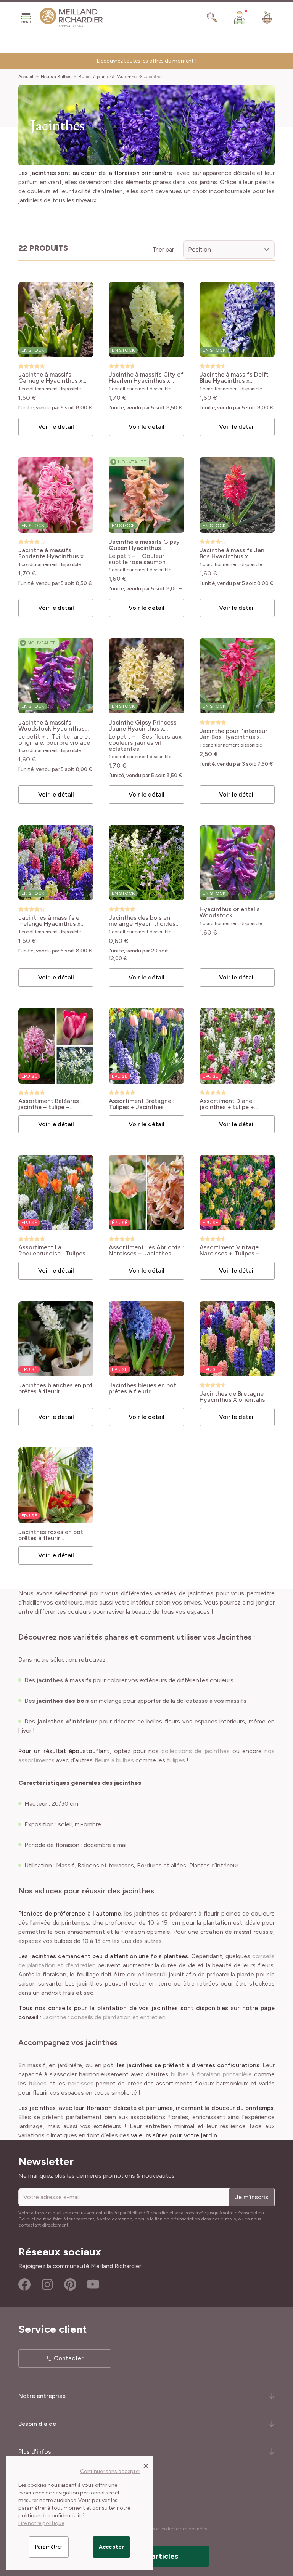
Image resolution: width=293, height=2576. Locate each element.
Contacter (69, 2358)
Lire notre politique (41, 2523)
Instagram (47, 2284)
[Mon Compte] (240, 18)
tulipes (177, 1760)
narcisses (81, 2083)
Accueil (26, 77)
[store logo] (71, 18)
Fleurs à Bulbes (56, 77)
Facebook (24, 2284)
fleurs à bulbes (114, 1760)
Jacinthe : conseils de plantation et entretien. (105, 2017)
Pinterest (70, 2284)
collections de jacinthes (195, 1751)
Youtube (93, 2284)
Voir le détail (56, 427)
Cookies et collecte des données (172, 2529)
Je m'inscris (252, 2197)
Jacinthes (154, 77)
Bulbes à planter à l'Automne (108, 77)
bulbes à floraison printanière (213, 2074)
